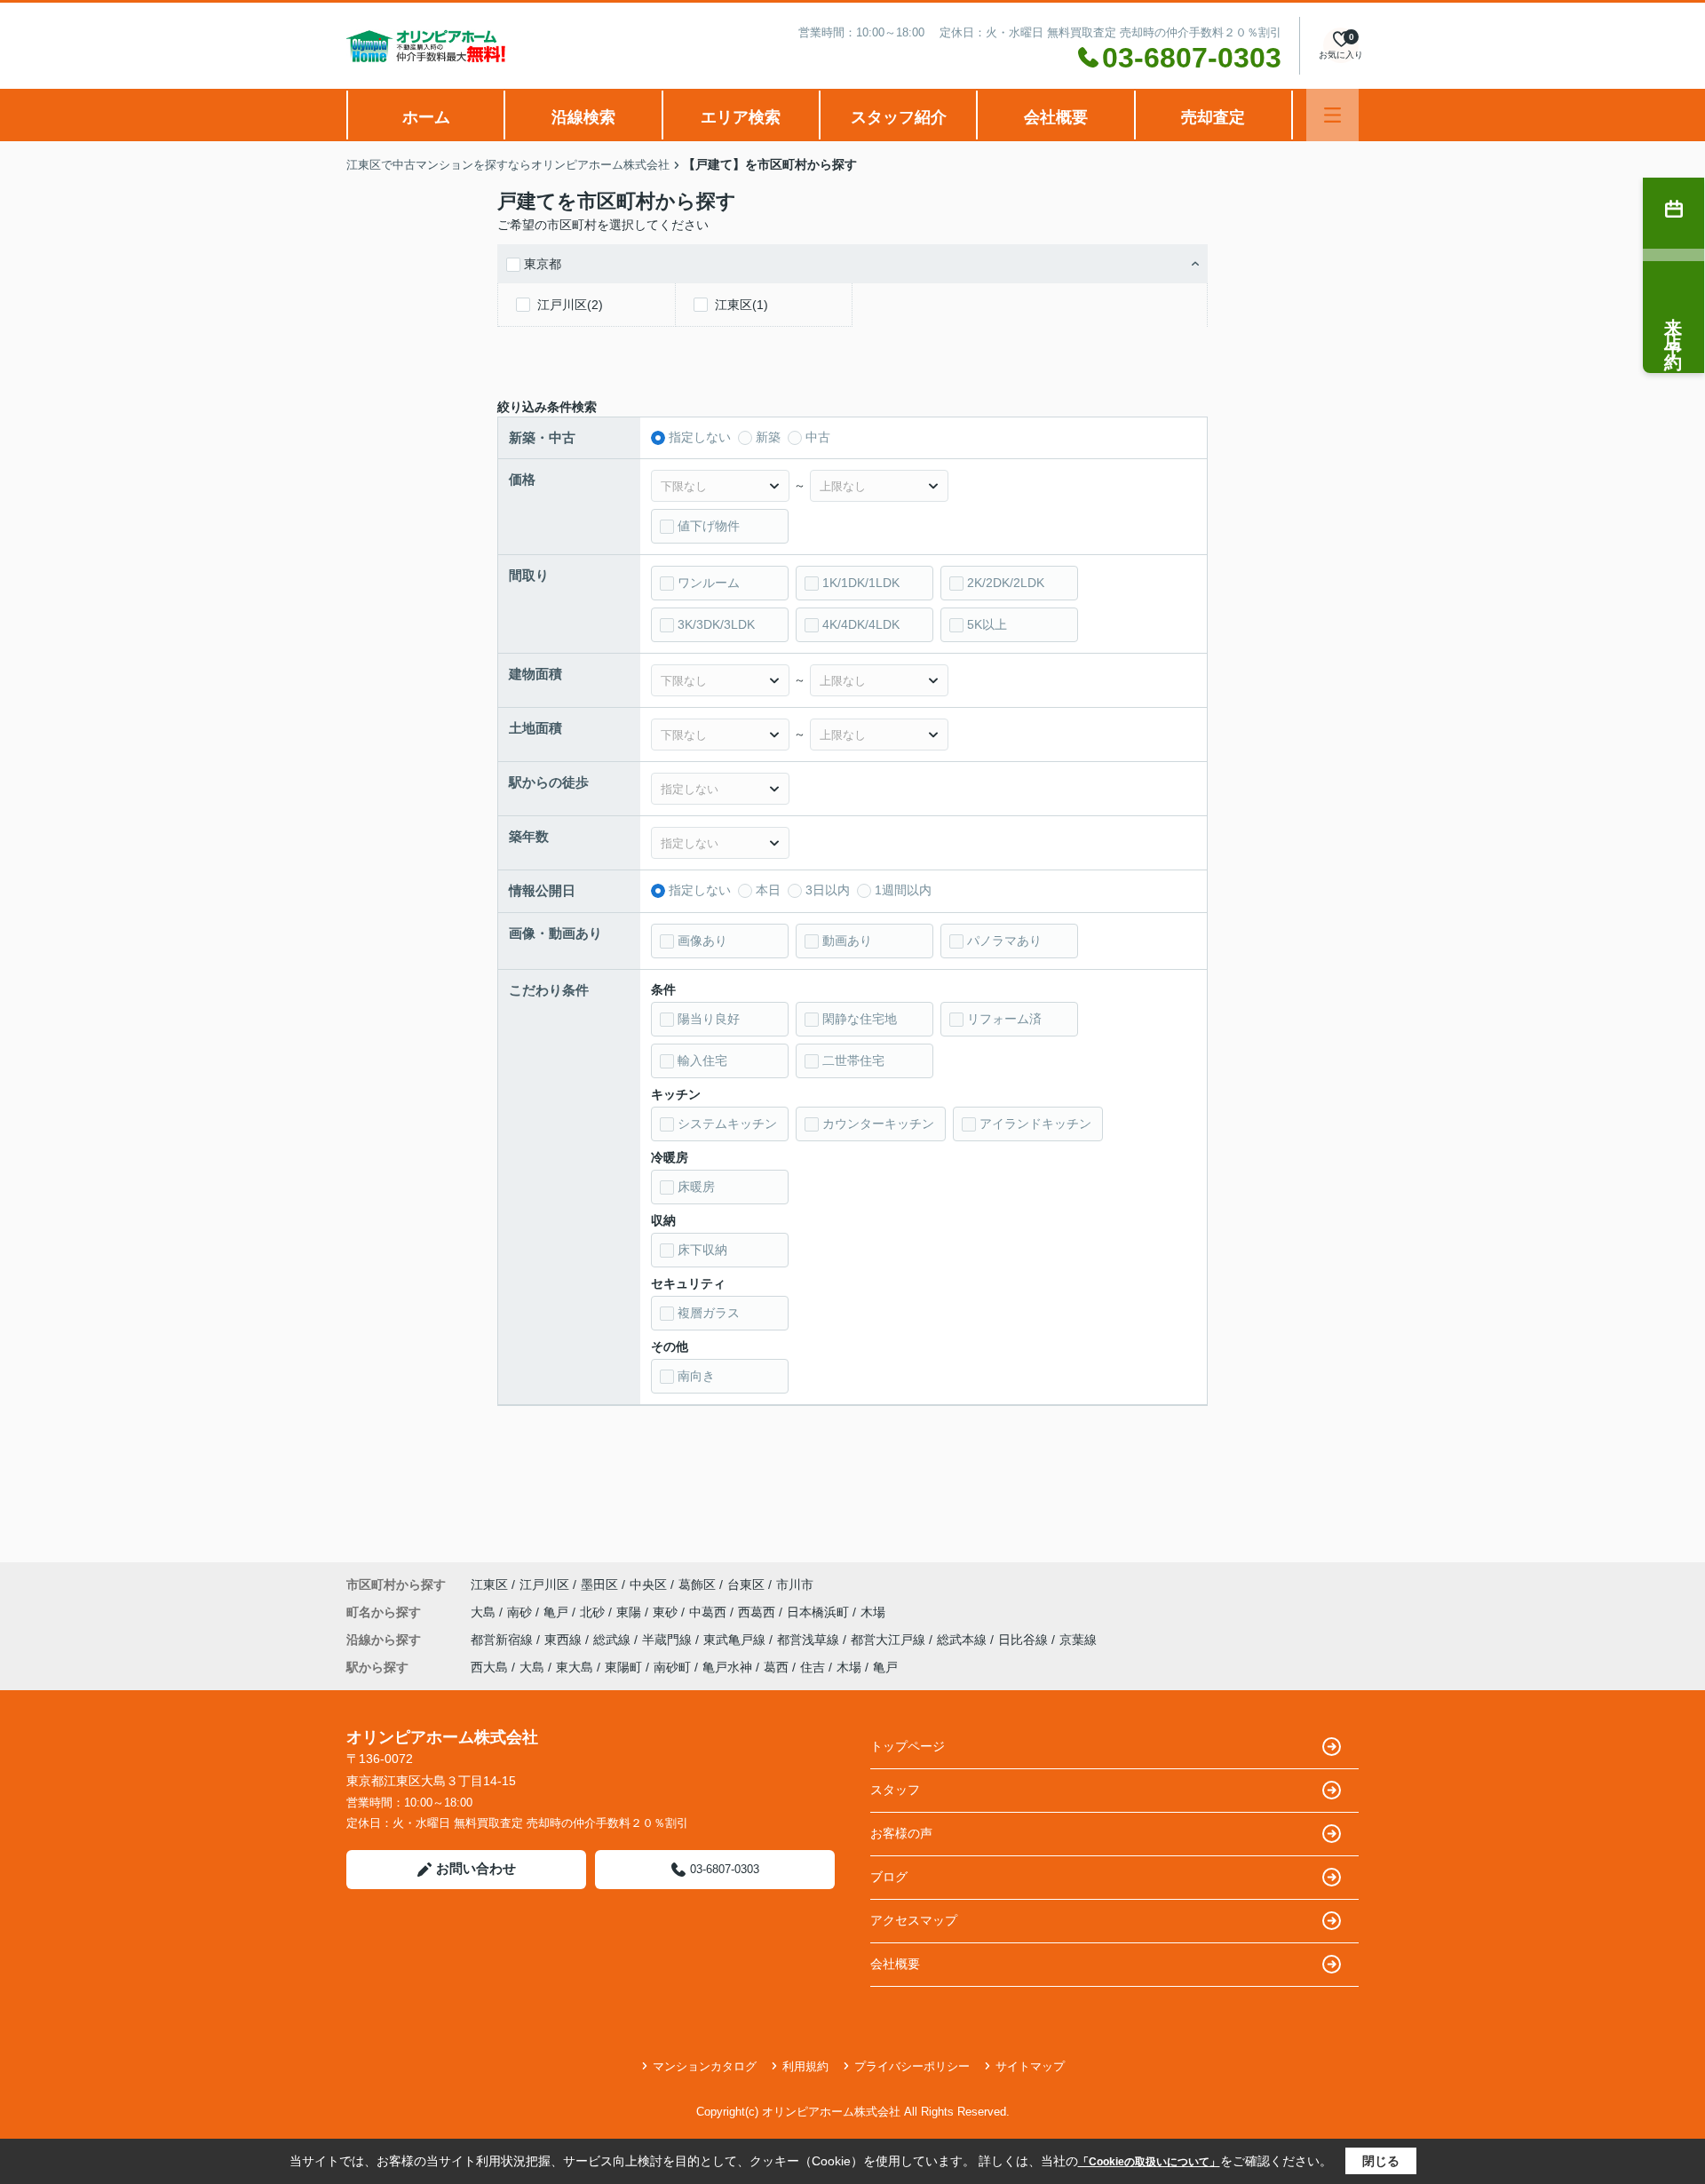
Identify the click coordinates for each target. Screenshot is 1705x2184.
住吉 (813, 1667)
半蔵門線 (669, 1640)
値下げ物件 (709, 526)
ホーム (426, 117)
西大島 (489, 1667)
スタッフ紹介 (899, 117)
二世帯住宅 (853, 1060)
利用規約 (805, 2066)
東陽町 (623, 1667)
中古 (818, 437)
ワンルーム (709, 583)
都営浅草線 (810, 1640)
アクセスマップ (914, 1920)
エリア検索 (741, 117)
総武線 (614, 1640)
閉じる (1381, 2161)
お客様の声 (901, 1833)
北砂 (594, 1612)
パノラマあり (1004, 941)
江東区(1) (741, 305)
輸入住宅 (702, 1060)
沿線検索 (583, 117)
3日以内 (828, 890)
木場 (873, 1612)
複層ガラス (709, 1313)
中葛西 (710, 1612)
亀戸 (558, 1612)
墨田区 (599, 1584)
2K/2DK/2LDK (1006, 583)
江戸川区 (544, 1584)
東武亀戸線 (736, 1640)
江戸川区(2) (570, 305)
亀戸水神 (727, 1667)
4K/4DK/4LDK (861, 624)
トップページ (908, 1746)
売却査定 (1213, 117)
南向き (696, 1376)
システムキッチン (727, 1124)
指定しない (700, 437)
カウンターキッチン (878, 1124)
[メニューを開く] (1332, 115)
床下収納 (702, 1250)
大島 (485, 1612)
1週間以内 (903, 890)
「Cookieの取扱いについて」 (1149, 2162)
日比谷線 (1025, 1640)
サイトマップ (1030, 2066)
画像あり (702, 941)
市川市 (795, 1584)
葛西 (776, 1667)
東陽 (630, 1612)
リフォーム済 (1004, 1019)
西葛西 (758, 1612)
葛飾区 (697, 1584)
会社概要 (1056, 117)
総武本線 (964, 1640)
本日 (768, 890)
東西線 (565, 1640)
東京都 (543, 264)
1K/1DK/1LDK (861, 583)
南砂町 (672, 1667)
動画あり (847, 941)
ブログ (889, 1877)
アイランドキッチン (1035, 1124)
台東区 (746, 1584)
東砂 (667, 1612)
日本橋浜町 (820, 1612)
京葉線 (1078, 1640)
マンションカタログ (705, 2066)
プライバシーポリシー (912, 2066)
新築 (768, 437)
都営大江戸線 (890, 1640)
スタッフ (895, 1790)
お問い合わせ (476, 1868)
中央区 (648, 1584)
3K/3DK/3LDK (716, 624)
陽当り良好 (709, 1019)
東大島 (575, 1667)
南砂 (521, 1612)
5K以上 (987, 624)
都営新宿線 (504, 1640)
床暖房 (696, 1187)
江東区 (489, 1584)
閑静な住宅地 (860, 1019)
